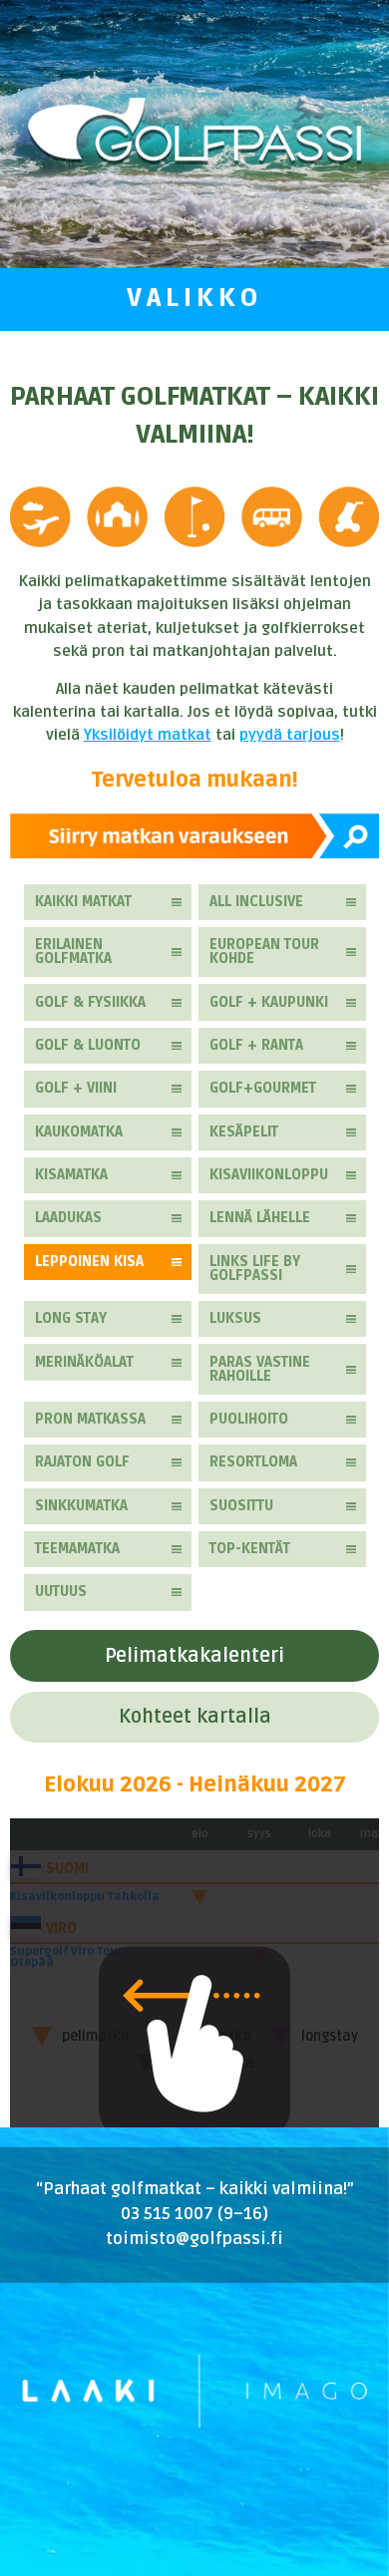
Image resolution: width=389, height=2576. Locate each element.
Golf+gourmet (263, 1088)
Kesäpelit (244, 1132)
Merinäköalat (84, 1362)
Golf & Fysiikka (90, 1002)
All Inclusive (256, 902)
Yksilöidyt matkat (148, 735)
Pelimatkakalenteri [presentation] (194, 1656)
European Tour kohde (264, 952)
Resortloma (253, 1462)
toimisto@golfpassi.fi (194, 2239)
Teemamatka (77, 1549)
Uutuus (61, 1592)
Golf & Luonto (88, 1045)
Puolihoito (249, 1419)
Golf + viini (76, 1088)
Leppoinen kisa (89, 1262)
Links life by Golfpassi (255, 1269)
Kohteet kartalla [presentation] (195, 1717)
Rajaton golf (82, 1462)
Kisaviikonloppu (269, 1175)
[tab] (194, 1656)
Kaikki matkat (83, 902)
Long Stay (71, 1318)
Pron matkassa (90, 1419)
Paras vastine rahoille (260, 1369)
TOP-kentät (250, 1549)
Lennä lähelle (260, 1218)
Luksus (235, 1318)
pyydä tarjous (290, 735)
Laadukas (68, 1218)
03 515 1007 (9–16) (194, 2214)
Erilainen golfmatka (73, 952)
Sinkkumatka (81, 1506)
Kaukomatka (79, 1132)
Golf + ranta (256, 1045)
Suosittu (241, 1506)
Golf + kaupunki (269, 1002)
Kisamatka (71, 1175)
